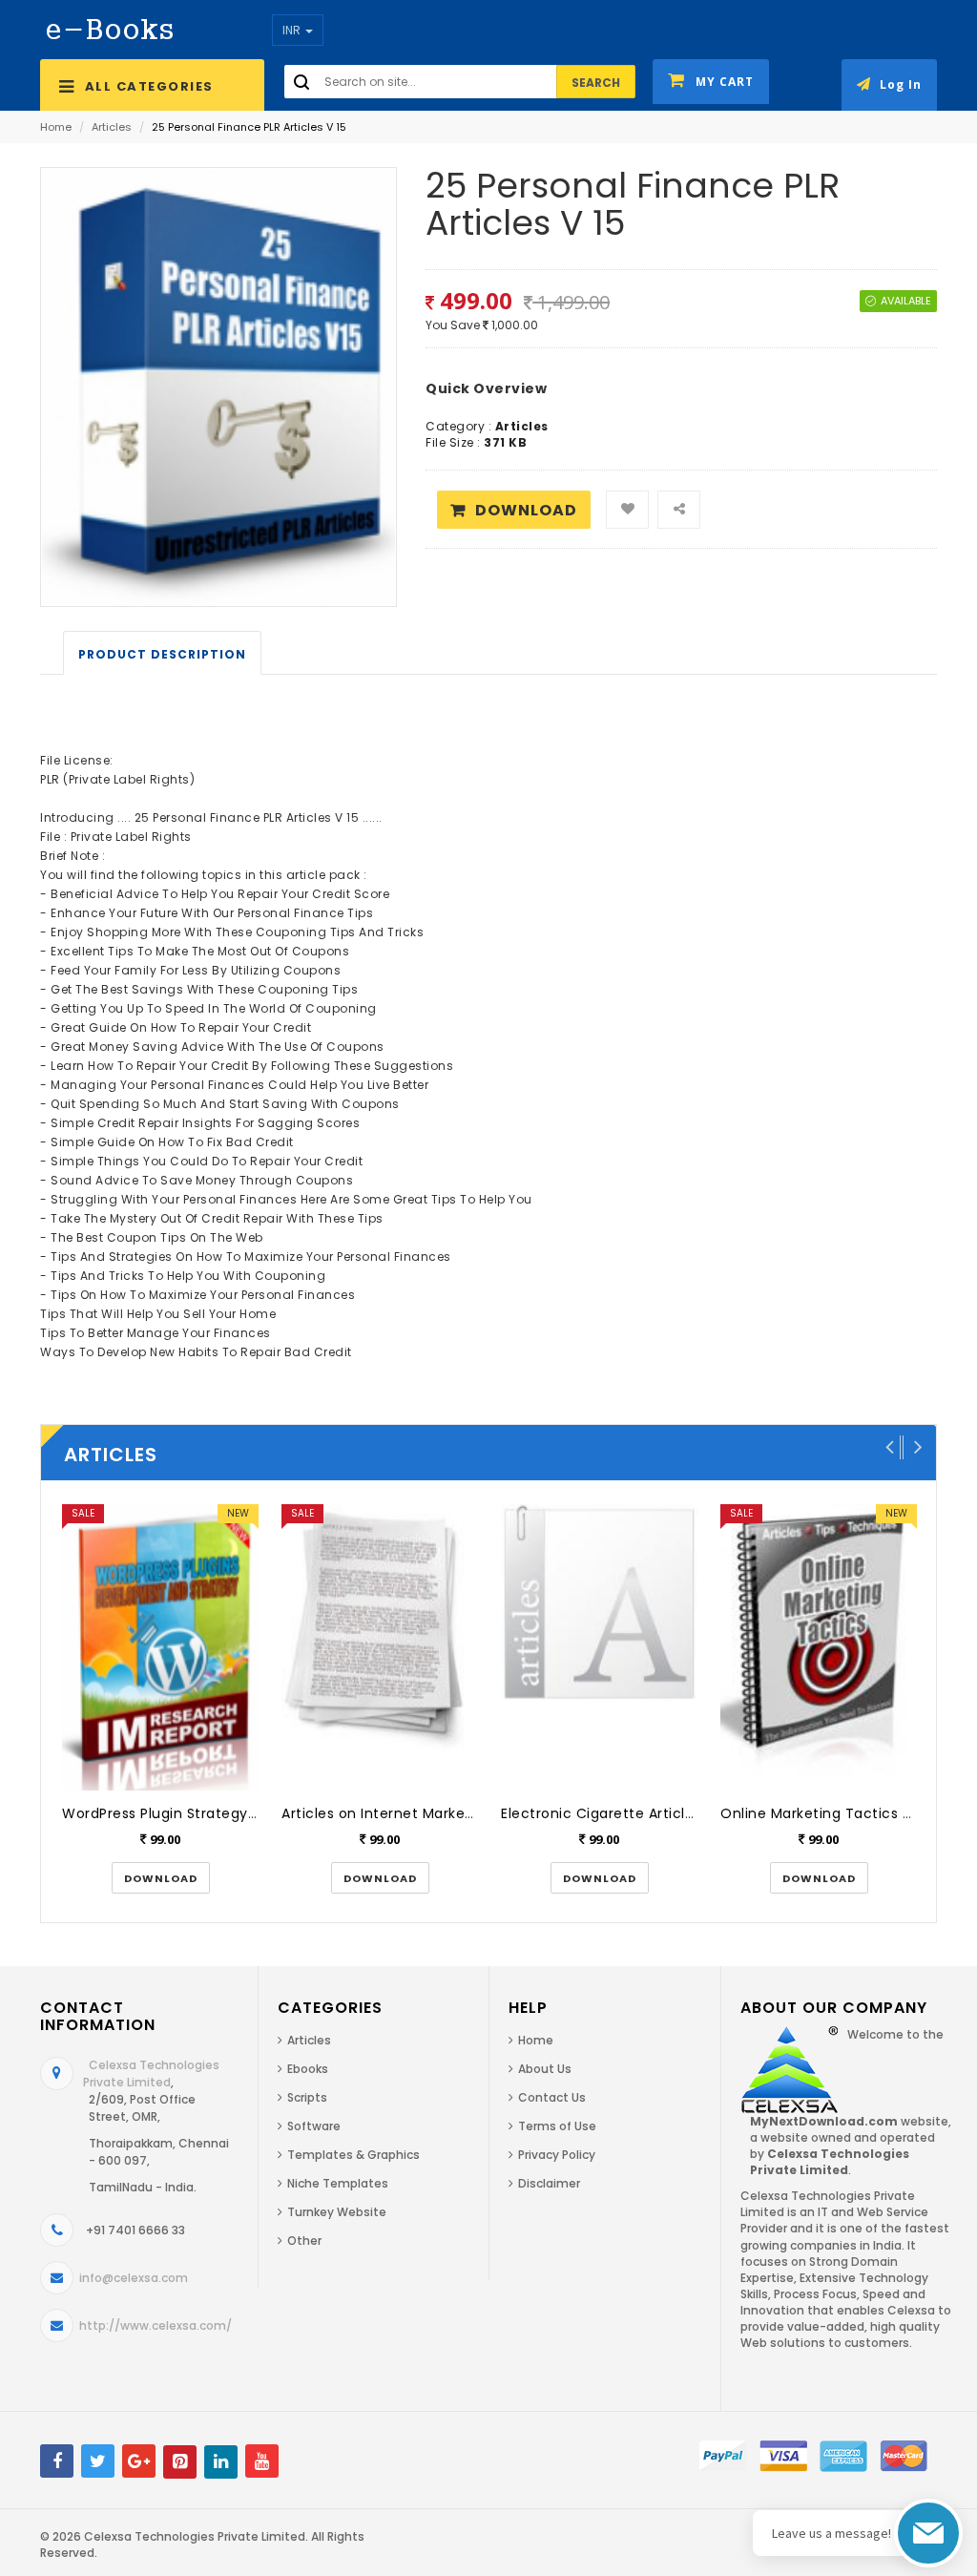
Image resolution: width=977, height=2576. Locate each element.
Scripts (307, 2097)
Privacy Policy (557, 2155)
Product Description (162, 654)
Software (314, 2126)
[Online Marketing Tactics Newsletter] (819, 1647)
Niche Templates (338, 2183)
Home (56, 127)
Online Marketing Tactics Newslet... (844, 1813)
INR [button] (293, 30)
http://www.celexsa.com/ (156, 2325)
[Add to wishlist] (627, 510)
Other (304, 2241)
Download (526, 510)
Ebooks (308, 2069)
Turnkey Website (337, 2212)
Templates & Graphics (353, 2155)
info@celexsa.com (134, 2278)
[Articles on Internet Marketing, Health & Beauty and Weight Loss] (380, 1647)
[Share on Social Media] (679, 510)
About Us (545, 2069)
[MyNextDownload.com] (110, 28)
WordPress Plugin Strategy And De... (187, 1813)
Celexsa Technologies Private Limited (151, 2073)
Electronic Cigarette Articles (601, 1813)
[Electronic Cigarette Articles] (599, 1647)
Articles (112, 127)
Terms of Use (557, 2126)
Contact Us (552, 2097)
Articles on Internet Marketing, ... (396, 1813)
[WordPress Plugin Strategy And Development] (160, 1647)
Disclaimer (549, 2183)
